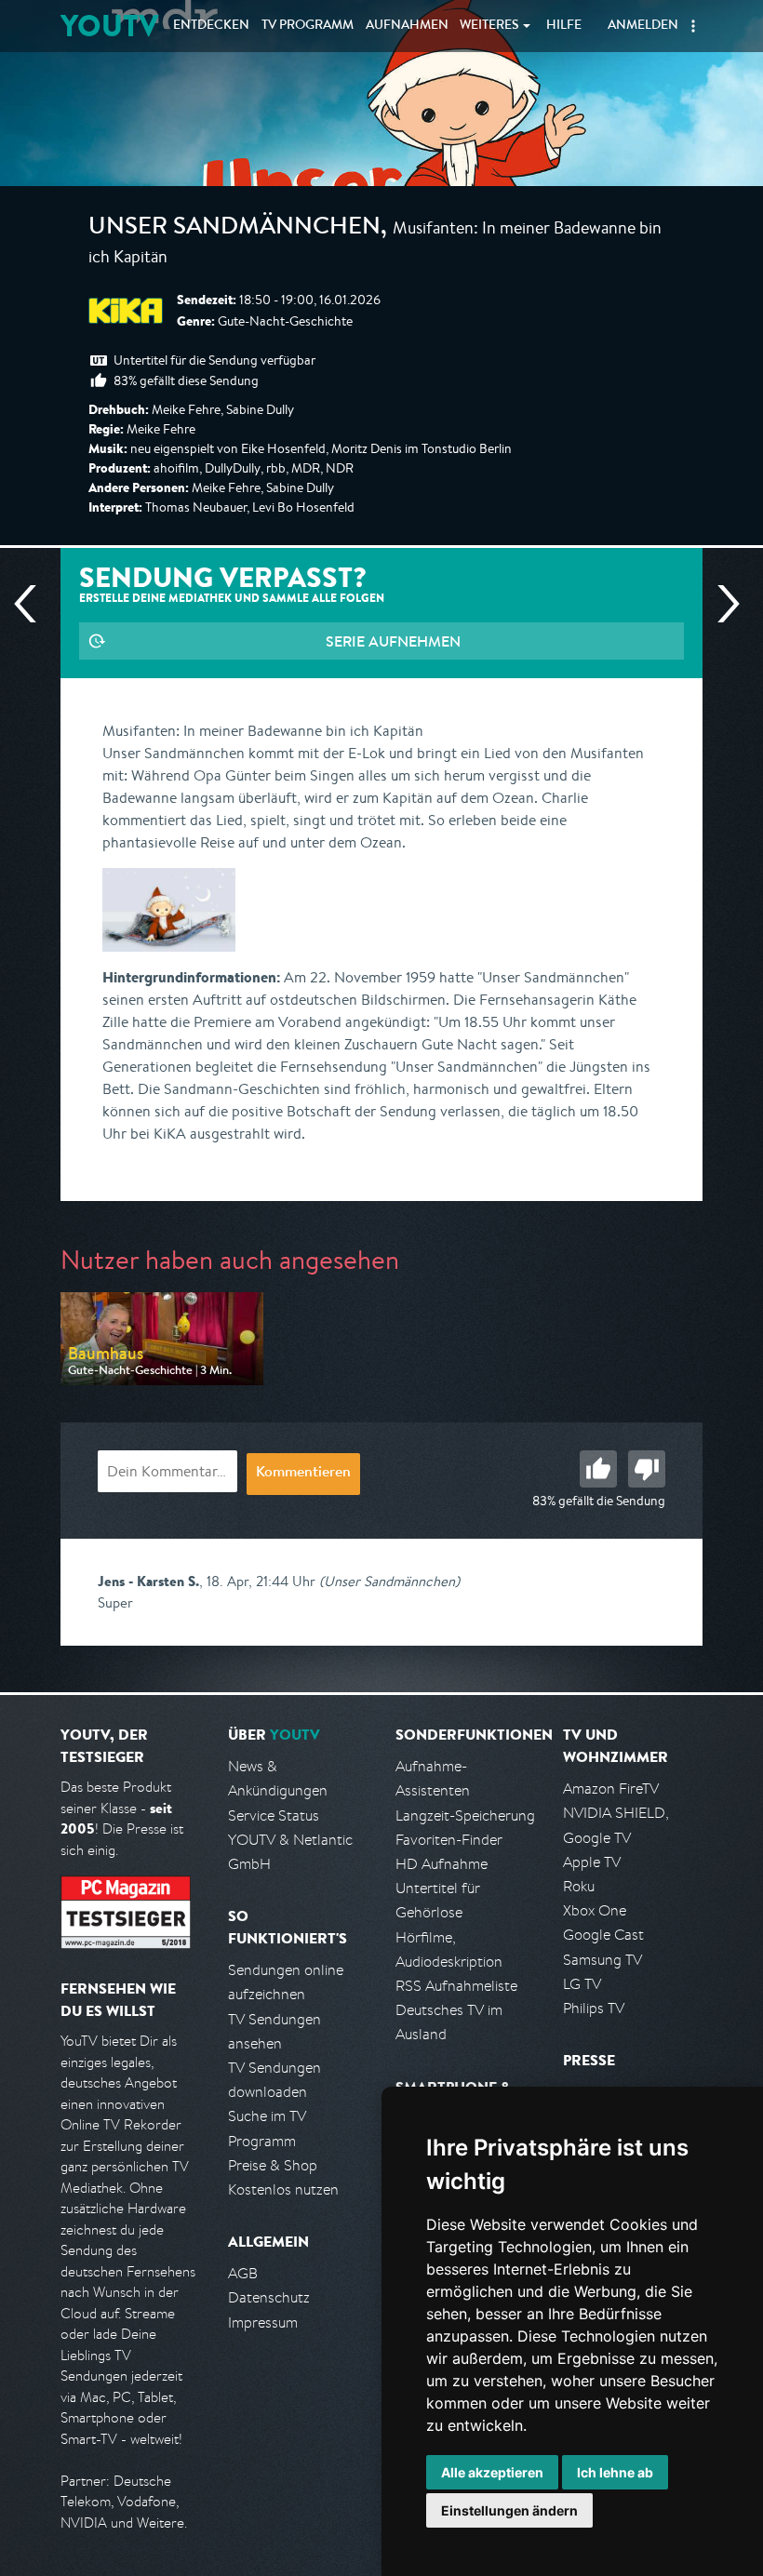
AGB (243, 2273)
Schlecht (647, 1469)
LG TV (582, 1984)
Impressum (263, 2322)
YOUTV (109, 26)
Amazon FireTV (611, 1789)
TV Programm (308, 26)
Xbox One (595, 1910)
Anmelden (643, 26)
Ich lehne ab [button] (615, 2472)
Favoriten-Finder (449, 1840)
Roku (579, 1886)
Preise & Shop (273, 2165)
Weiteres (489, 26)
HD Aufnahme (442, 1864)
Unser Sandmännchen (234, 229)
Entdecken (211, 26)
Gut (598, 1469)
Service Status (274, 1815)
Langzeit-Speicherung (465, 1815)
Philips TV (594, 2008)
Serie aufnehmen (393, 641)
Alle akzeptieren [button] (492, 2472)
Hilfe (564, 26)
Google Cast (603, 1935)
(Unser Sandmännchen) (389, 1581)
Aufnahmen (407, 26)
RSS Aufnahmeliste (456, 1986)
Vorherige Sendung (33, 604)
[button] (693, 26)
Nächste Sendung (721, 604)
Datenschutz (269, 2297)
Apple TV (592, 1862)
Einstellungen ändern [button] (509, 2510)
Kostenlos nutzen (283, 2189)
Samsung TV (602, 1960)
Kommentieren (303, 1474)
